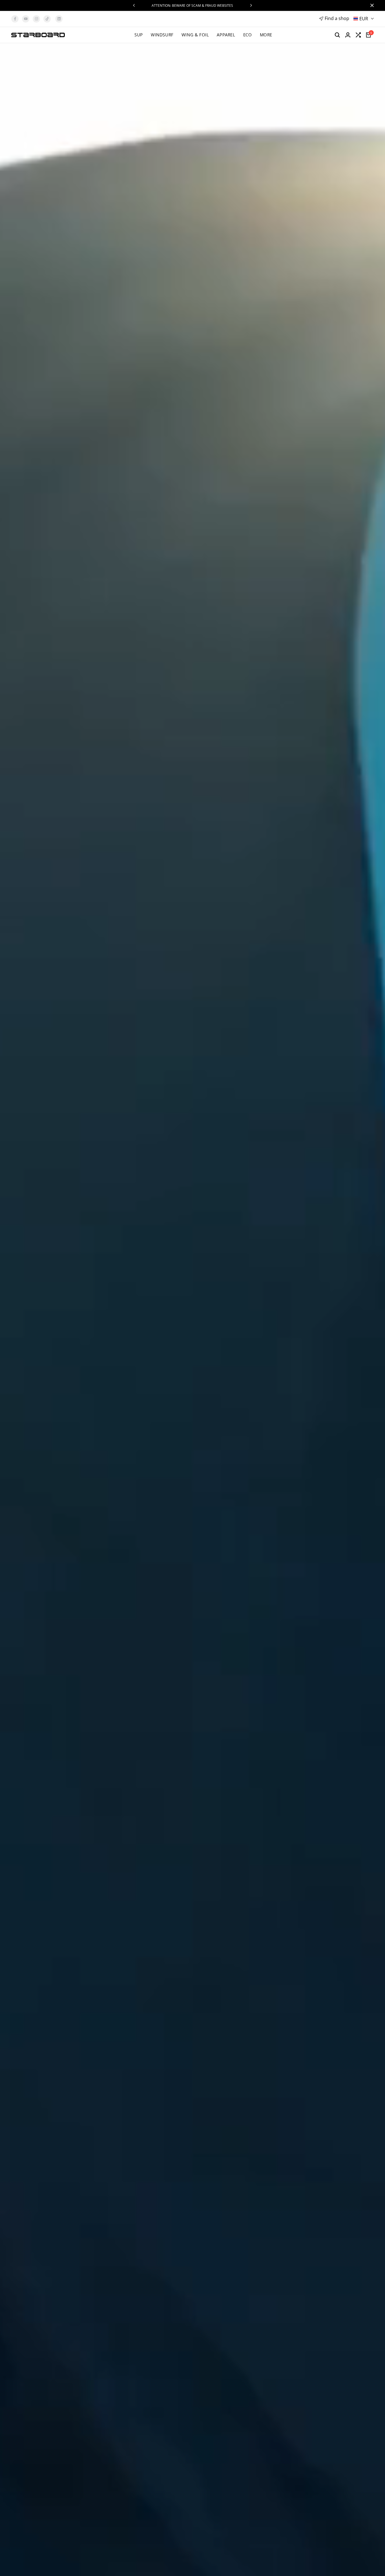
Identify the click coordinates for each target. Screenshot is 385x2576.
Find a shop (337, 18)
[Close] (371, 5)
